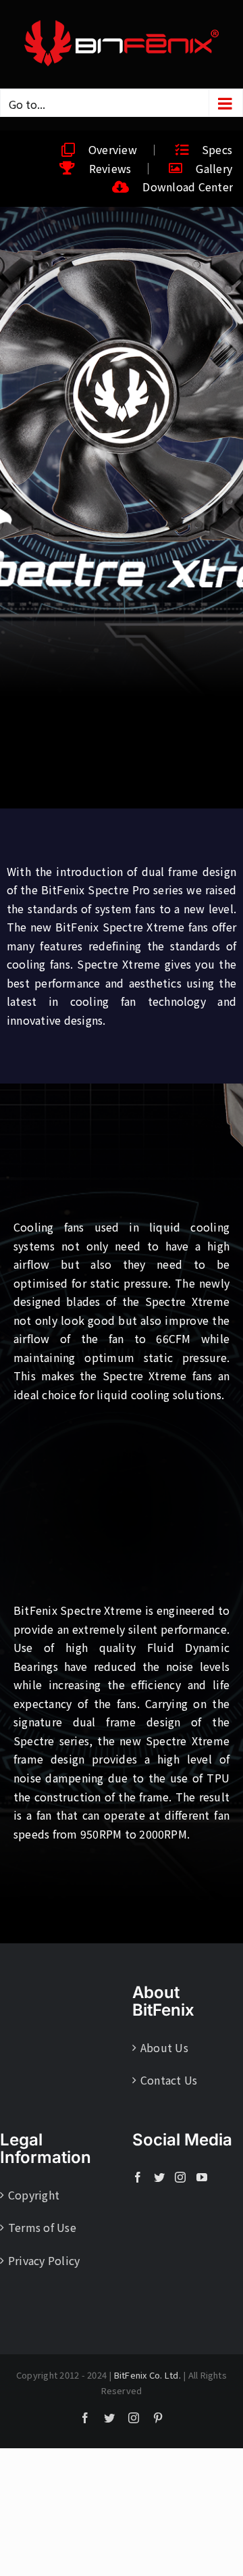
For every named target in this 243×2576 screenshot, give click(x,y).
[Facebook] (138, 2177)
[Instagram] (180, 2177)
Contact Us (169, 2080)
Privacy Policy (44, 2260)
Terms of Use (42, 2227)
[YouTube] (202, 2177)
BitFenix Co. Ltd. (147, 2375)
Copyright (34, 2195)
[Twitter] (159, 2177)
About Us (164, 2047)
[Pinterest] (158, 2418)
